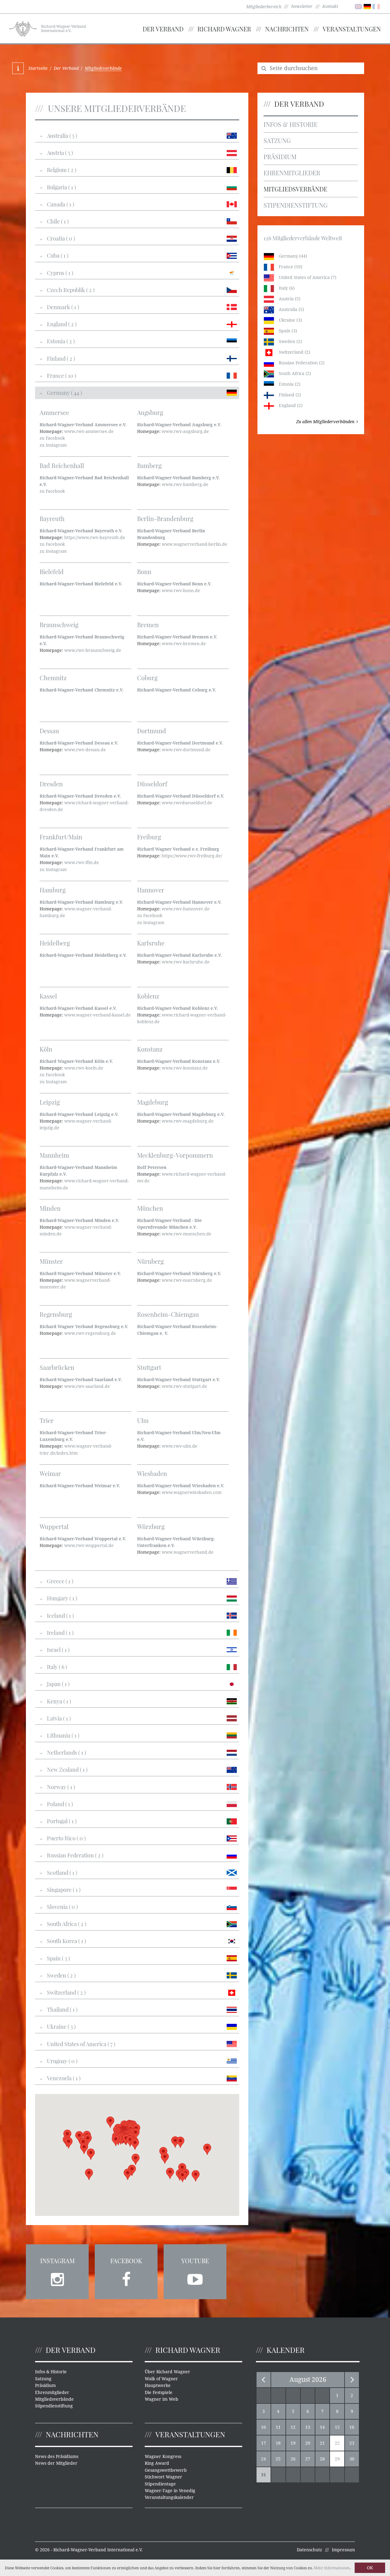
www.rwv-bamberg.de (185, 484)
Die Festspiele (159, 2392)
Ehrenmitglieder (292, 173)
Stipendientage (160, 2484)
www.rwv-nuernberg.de (187, 1280)
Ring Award (157, 2463)
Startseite (38, 68)
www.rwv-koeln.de (84, 1068)
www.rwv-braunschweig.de (93, 650)
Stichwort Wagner (163, 2477)
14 (322, 2427)
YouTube (195, 2261)
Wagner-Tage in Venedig (170, 2491)
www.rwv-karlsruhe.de (186, 962)
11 (278, 2427)
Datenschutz (309, 2550)
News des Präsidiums (57, 2456)
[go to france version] (376, 6)
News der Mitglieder (56, 2463)
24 (264, 2459)
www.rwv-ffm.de (82, 863)
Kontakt (330, 6)
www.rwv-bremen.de (184, 644)
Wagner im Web (161, 2399)
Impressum (343, 2550)
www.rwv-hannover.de (186, 909)
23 (352, 2443)
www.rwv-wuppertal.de (89, 1545)
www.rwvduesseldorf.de (187, 803)
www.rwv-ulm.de (180, 1446)
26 (293, 2459)
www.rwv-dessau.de (85, 750)
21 (322, 2443)
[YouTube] (195, 2278)
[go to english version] (358, 6)
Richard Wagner (224, 29)
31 (264, 2475)
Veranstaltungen (352, 29)
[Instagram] (57, 2278)
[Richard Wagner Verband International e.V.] (23, 28)
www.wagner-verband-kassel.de (97, 1015)
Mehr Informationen (332, 2568)
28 (322, 2459)
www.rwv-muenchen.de (187, 1234)
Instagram (57, 2261)
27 (308, 2459)
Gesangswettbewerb (166, 2470)
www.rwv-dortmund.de (186, 750)
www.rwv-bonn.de (181, 591)
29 (337, 2459)
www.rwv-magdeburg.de (188, 1121)
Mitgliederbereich (264, 7)
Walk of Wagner (161, 2379)
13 (308, 2427)
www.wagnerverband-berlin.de (195, 544)
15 (337, 2427)
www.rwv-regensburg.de (90, 1333)
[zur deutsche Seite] (367, 6)
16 (352, 2427)
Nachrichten (287, 29)
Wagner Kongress (163, 2456)
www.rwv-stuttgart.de (184, 1386)
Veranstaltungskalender (169, 2497)
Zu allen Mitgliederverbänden (325, 422)
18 (278, 2443)
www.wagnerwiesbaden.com (192, 1492)
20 (308, 2443)
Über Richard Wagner (167, 2372)
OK (370, 2568)
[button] (183, 2176)
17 (264, 2443)
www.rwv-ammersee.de (89, 431)
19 (293, 2443)
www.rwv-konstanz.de (185, 1068)
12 (293, 2427)
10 (264, 2427)
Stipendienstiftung (296, 205)
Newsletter (302, 6)
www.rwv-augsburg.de (185, 431)
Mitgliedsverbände (295, 189)
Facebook (126, 2261)
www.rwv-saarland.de (87, 1386)
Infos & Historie (291, 124)
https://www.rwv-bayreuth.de (95, 538)
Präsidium (280, 157)
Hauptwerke (158, 2385)
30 (352, 2459)
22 (337, 2443)
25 (278, 2459)
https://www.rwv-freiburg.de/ (192, 856)
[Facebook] (126, 2278)
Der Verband (163, 29)
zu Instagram (53, 445)
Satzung (277, 140)
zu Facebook (52, 438)
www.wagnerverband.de (188, 1552)
